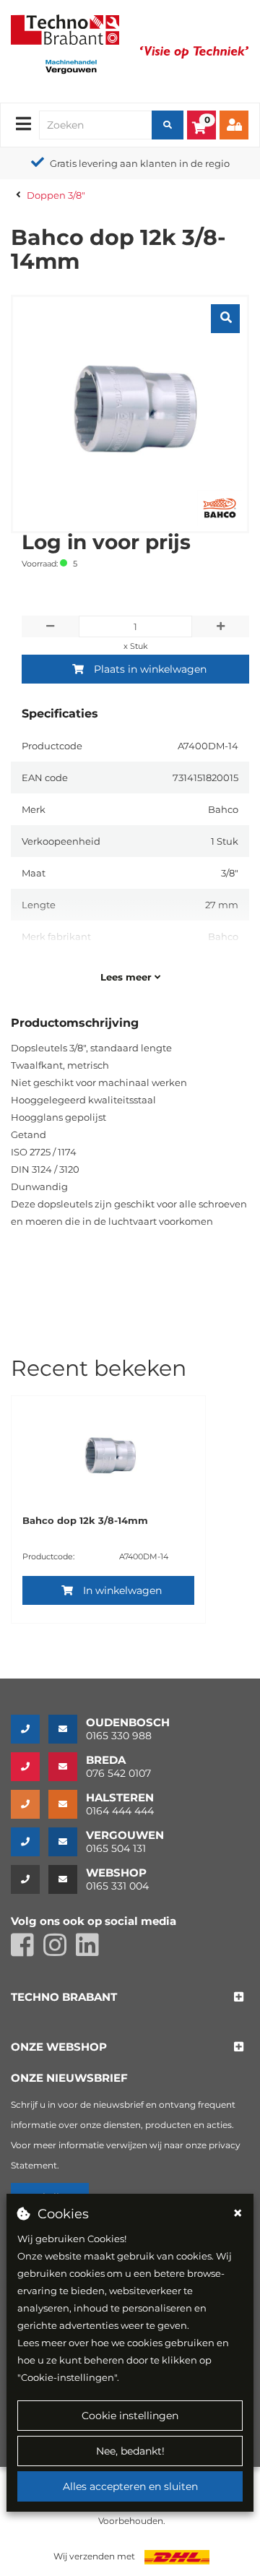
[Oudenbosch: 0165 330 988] (30, 1729)
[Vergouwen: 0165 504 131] (30, 1842)
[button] (64, 1998)
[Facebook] (27, 1951)
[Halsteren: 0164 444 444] (30, 1804)
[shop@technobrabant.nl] (67, 1879)
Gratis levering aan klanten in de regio (140, 163)
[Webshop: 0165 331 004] (30, 1879)
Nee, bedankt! (130, 2451)
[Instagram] (60, 1951)
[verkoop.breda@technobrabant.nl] (67, 1767)
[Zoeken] (168, 125)
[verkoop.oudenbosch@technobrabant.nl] (67, 1729)
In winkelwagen (122, 1590)
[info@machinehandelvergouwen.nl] (67, 1842)
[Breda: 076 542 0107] (30, 1767)
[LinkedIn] (91, 1951)
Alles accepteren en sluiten (130, 2486)
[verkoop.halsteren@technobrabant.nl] (67, 1804)
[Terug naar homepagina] (65, 28)
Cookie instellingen (130, 2416)
